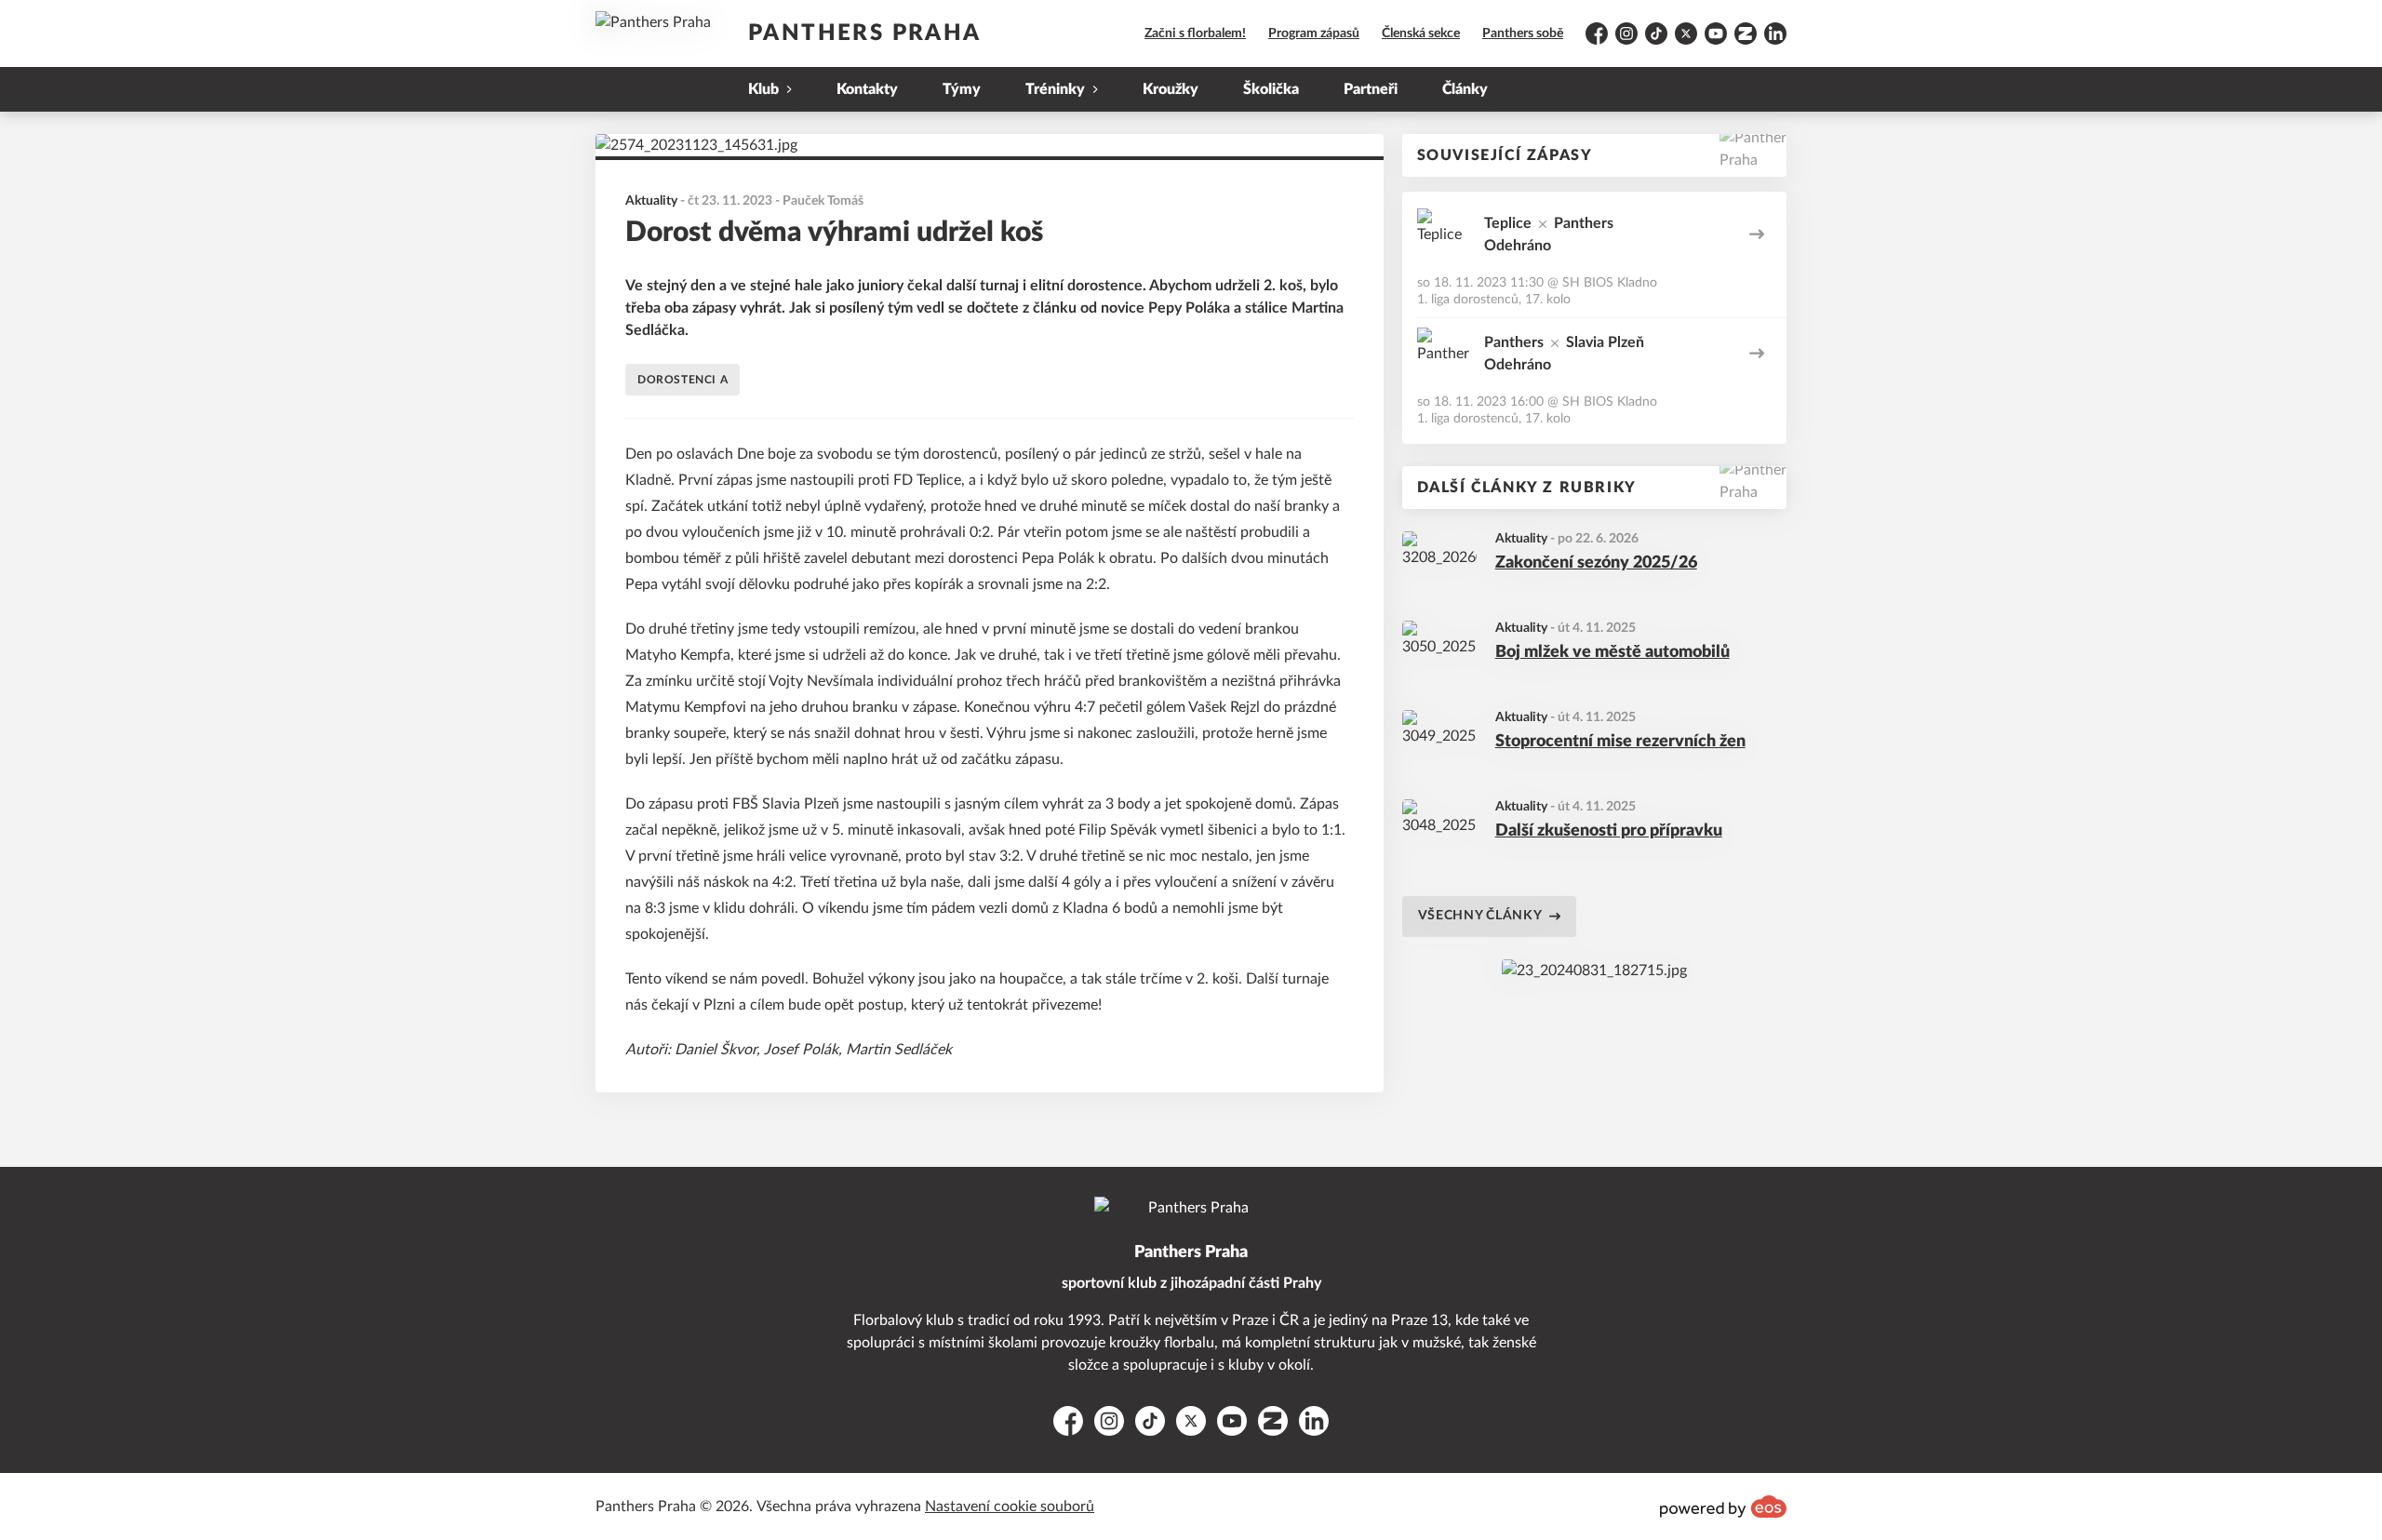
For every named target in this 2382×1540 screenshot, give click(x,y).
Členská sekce (1421, 33)
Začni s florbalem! (1195, 33)
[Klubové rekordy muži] (1594, 971)
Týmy (962, 89)
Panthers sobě (1523, 33)
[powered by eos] (1723, 1507)
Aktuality (1521, 539)
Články (1465, 89)
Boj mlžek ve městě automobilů (1613, 652)
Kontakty (867, 89)
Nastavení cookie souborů (1010, 1507)
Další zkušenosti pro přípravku (1609, 831)
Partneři (1371, 89)
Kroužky (1171, 89)
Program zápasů (1314, 33)
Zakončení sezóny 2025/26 (1596, 563)
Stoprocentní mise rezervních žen (1620, 742)
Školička (1271, 89)
